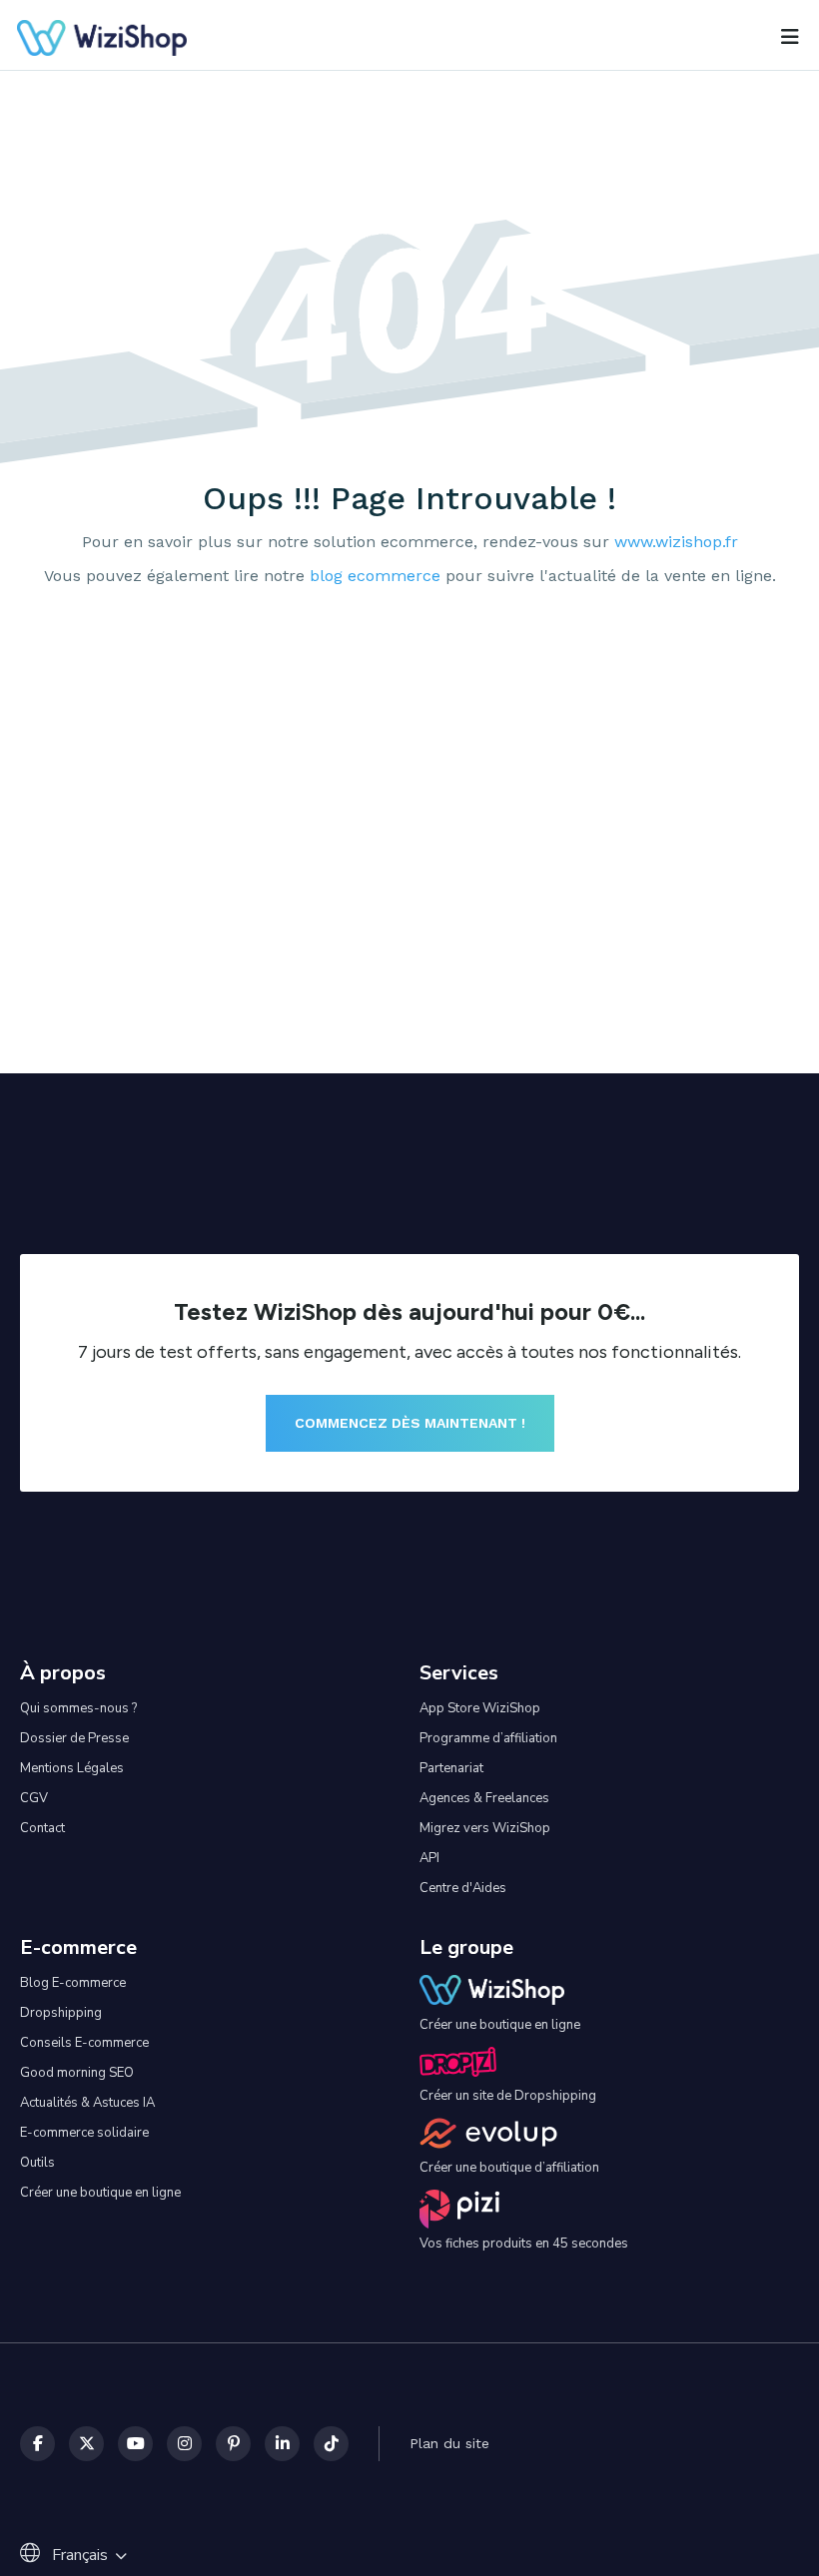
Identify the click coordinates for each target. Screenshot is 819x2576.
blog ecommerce (375, 576)
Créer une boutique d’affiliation (509, 2168)
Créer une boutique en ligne (100, 2193)
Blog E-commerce (73, 1983)
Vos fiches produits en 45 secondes (524, 2244)
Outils (37, 2163)
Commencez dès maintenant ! (410, 1423)
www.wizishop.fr (676, 542)
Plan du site (449, 2443)
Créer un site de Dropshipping (508, 2096)
